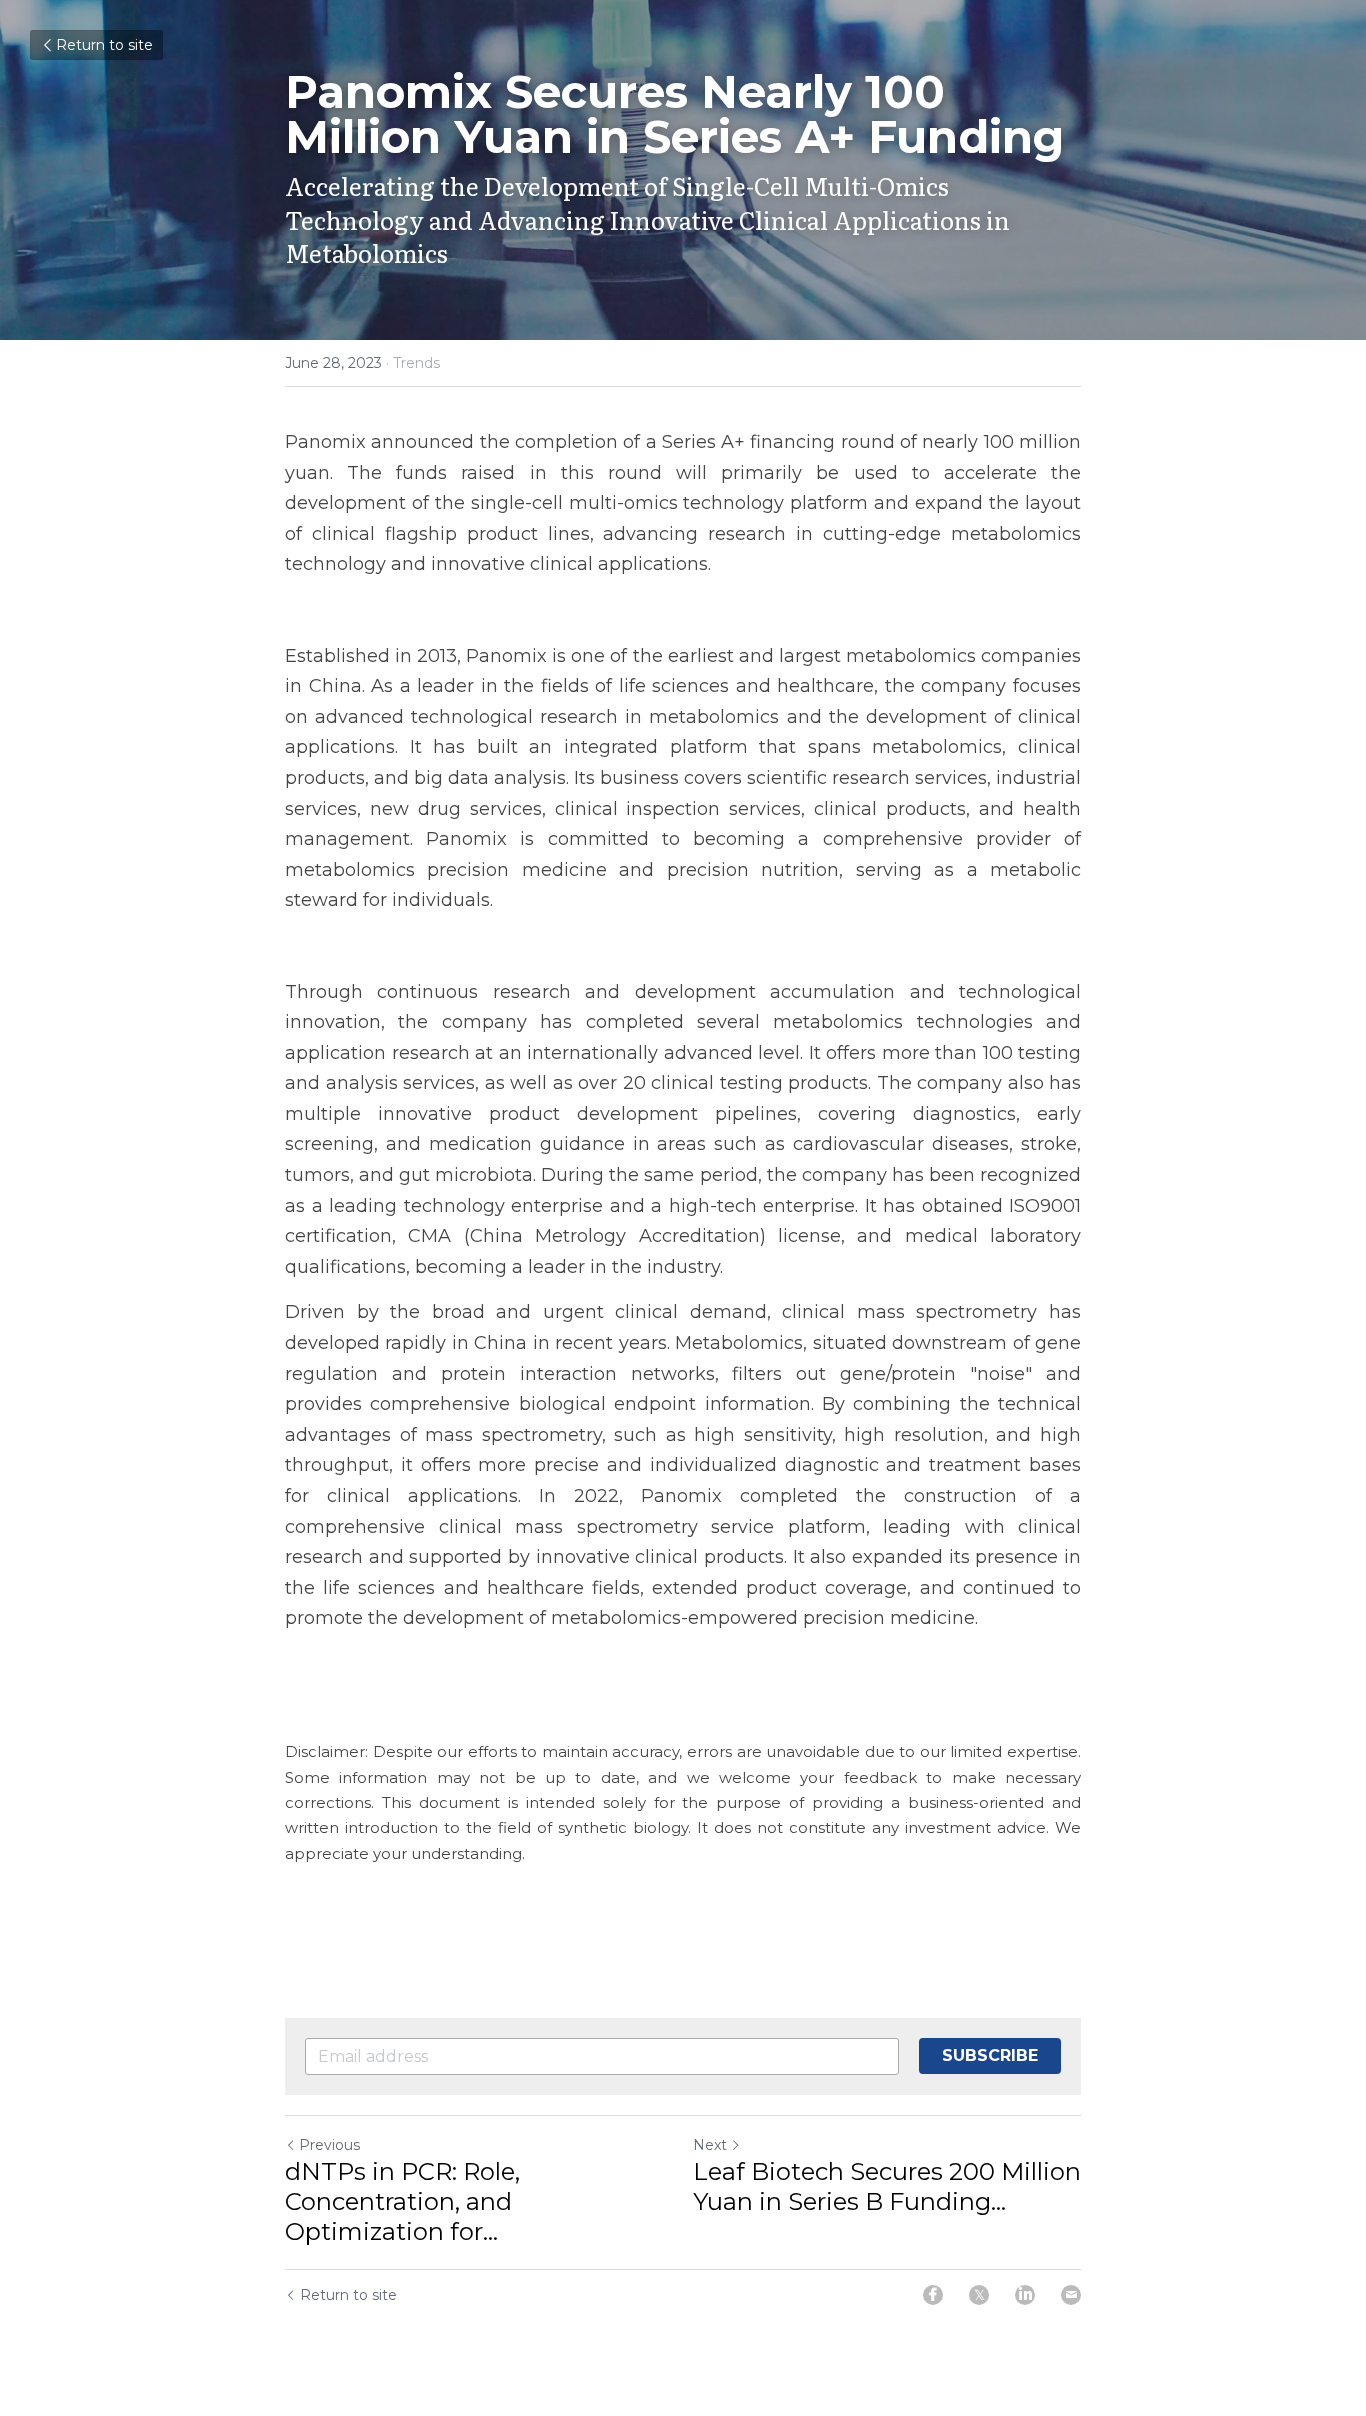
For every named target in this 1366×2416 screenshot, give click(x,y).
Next (710, 2145)
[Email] (1071, 2295)
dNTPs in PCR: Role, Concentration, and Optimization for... (402, 2201)
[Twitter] (979, 2295)
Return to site (104, 45)
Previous (329, 2145)
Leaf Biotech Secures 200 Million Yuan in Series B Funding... (887, 2186)
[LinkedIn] (1025, 2295)
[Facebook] (933, 2295)
